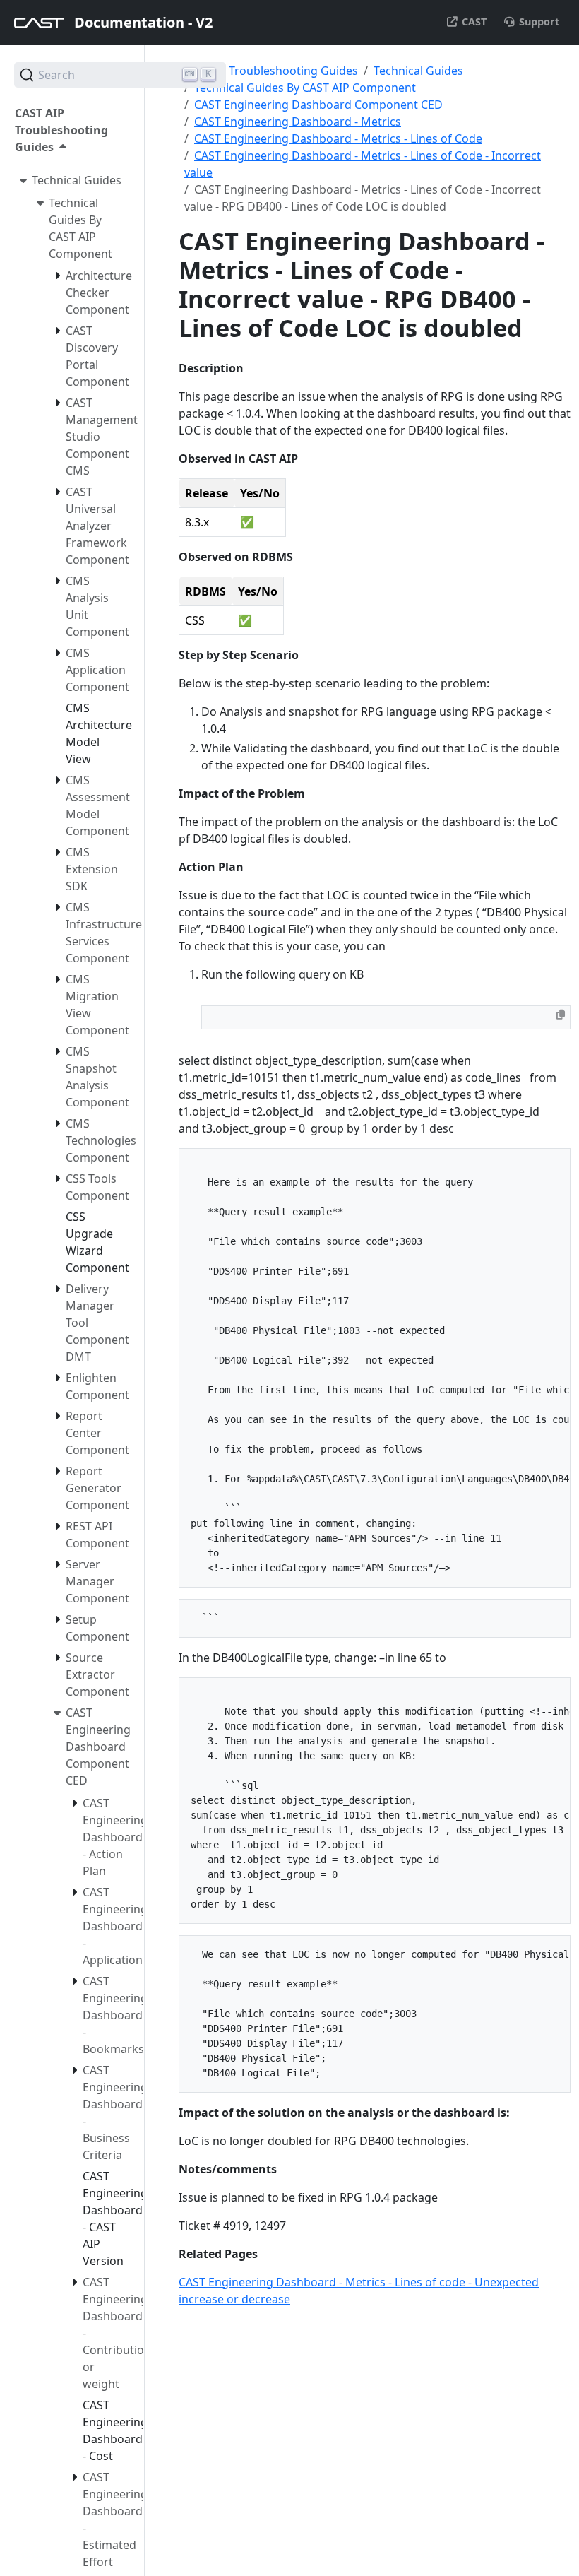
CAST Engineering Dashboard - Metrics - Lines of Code (338, 138)
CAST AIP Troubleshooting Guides (268, 71)
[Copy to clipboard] (561, 1015)
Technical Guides (418, 71)
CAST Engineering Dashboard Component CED (318, 105)
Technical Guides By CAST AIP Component (305, 88)
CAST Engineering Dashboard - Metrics (298, 122)
